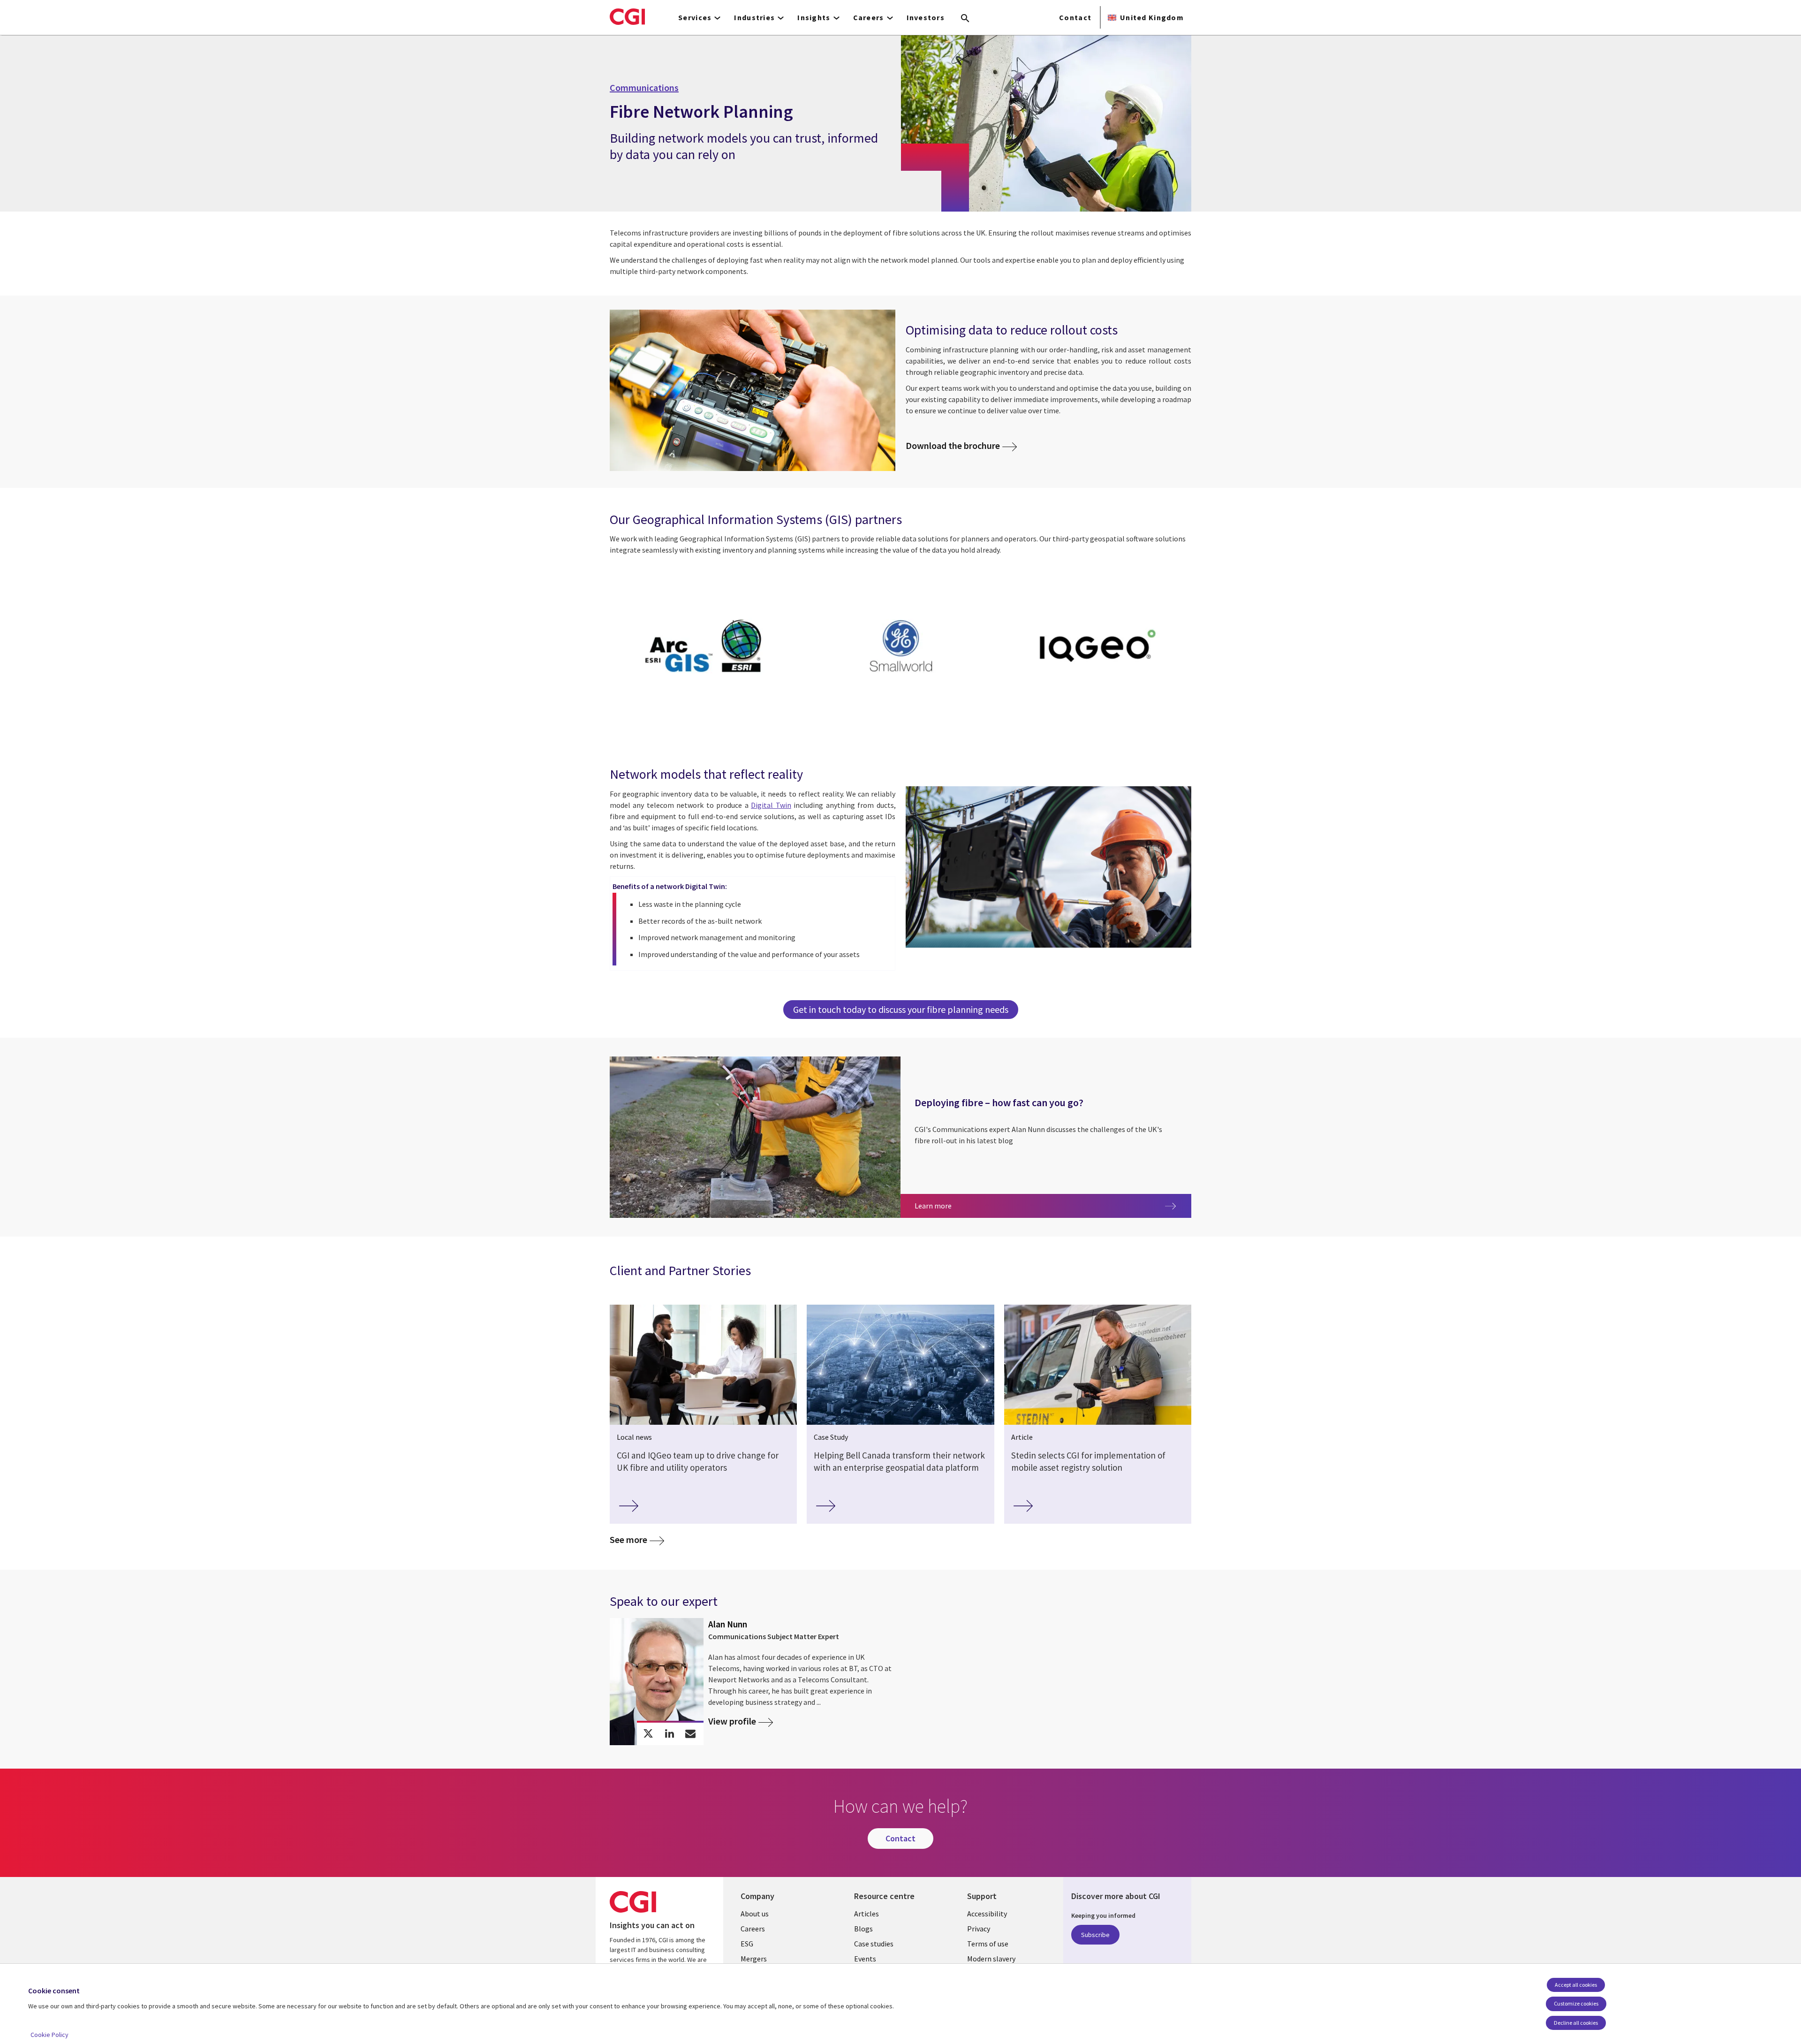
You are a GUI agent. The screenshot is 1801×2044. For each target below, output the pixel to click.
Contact (1075, 17)
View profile (732, 1721)
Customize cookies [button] (1576, 2003)
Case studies (874, 1944)
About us (755, 1914)
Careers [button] (869, 17)
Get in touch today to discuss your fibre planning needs (901, 1009)
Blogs (863, 1929)
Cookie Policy (49, 2035)
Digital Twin (771, 805)
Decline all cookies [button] (1576, 2023)
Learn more (994, 1205)
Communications (644, 88)
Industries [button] (754, 17)
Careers (753, 1929)
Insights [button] (814, 17)
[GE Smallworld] (900, 647)
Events (865, 1959)
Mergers (754, 1959)
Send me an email (691, 1734)
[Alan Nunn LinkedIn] (670, 1734)
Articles (866, 1914)
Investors (926, 17)
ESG (747, 1944)
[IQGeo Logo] (1098, 647)
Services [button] (695, 17)
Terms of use (988, 1944)
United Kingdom (1152, 17)
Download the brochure (953, 445)
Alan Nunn (728, 1624)
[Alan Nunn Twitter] (648, 1734)
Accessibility (987, 1914)
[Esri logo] (703, 647)
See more (628, 1539)
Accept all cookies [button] (1576, 1985)
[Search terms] (965, 19)
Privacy (979, 1929)
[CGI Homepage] (627, 16)
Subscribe (1095, 1935)
